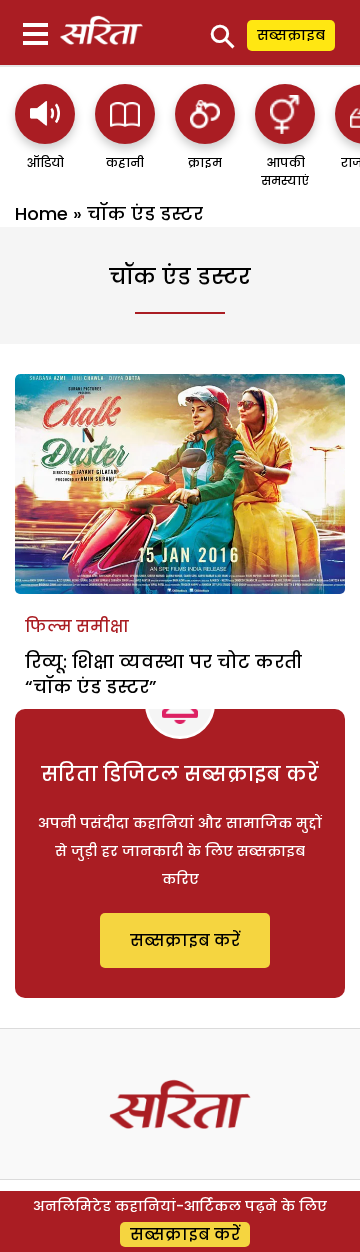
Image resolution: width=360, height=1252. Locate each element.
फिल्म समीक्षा (77, 626)
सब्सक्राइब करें (185, 940)
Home (41, 213)
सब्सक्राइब (291, 35)
